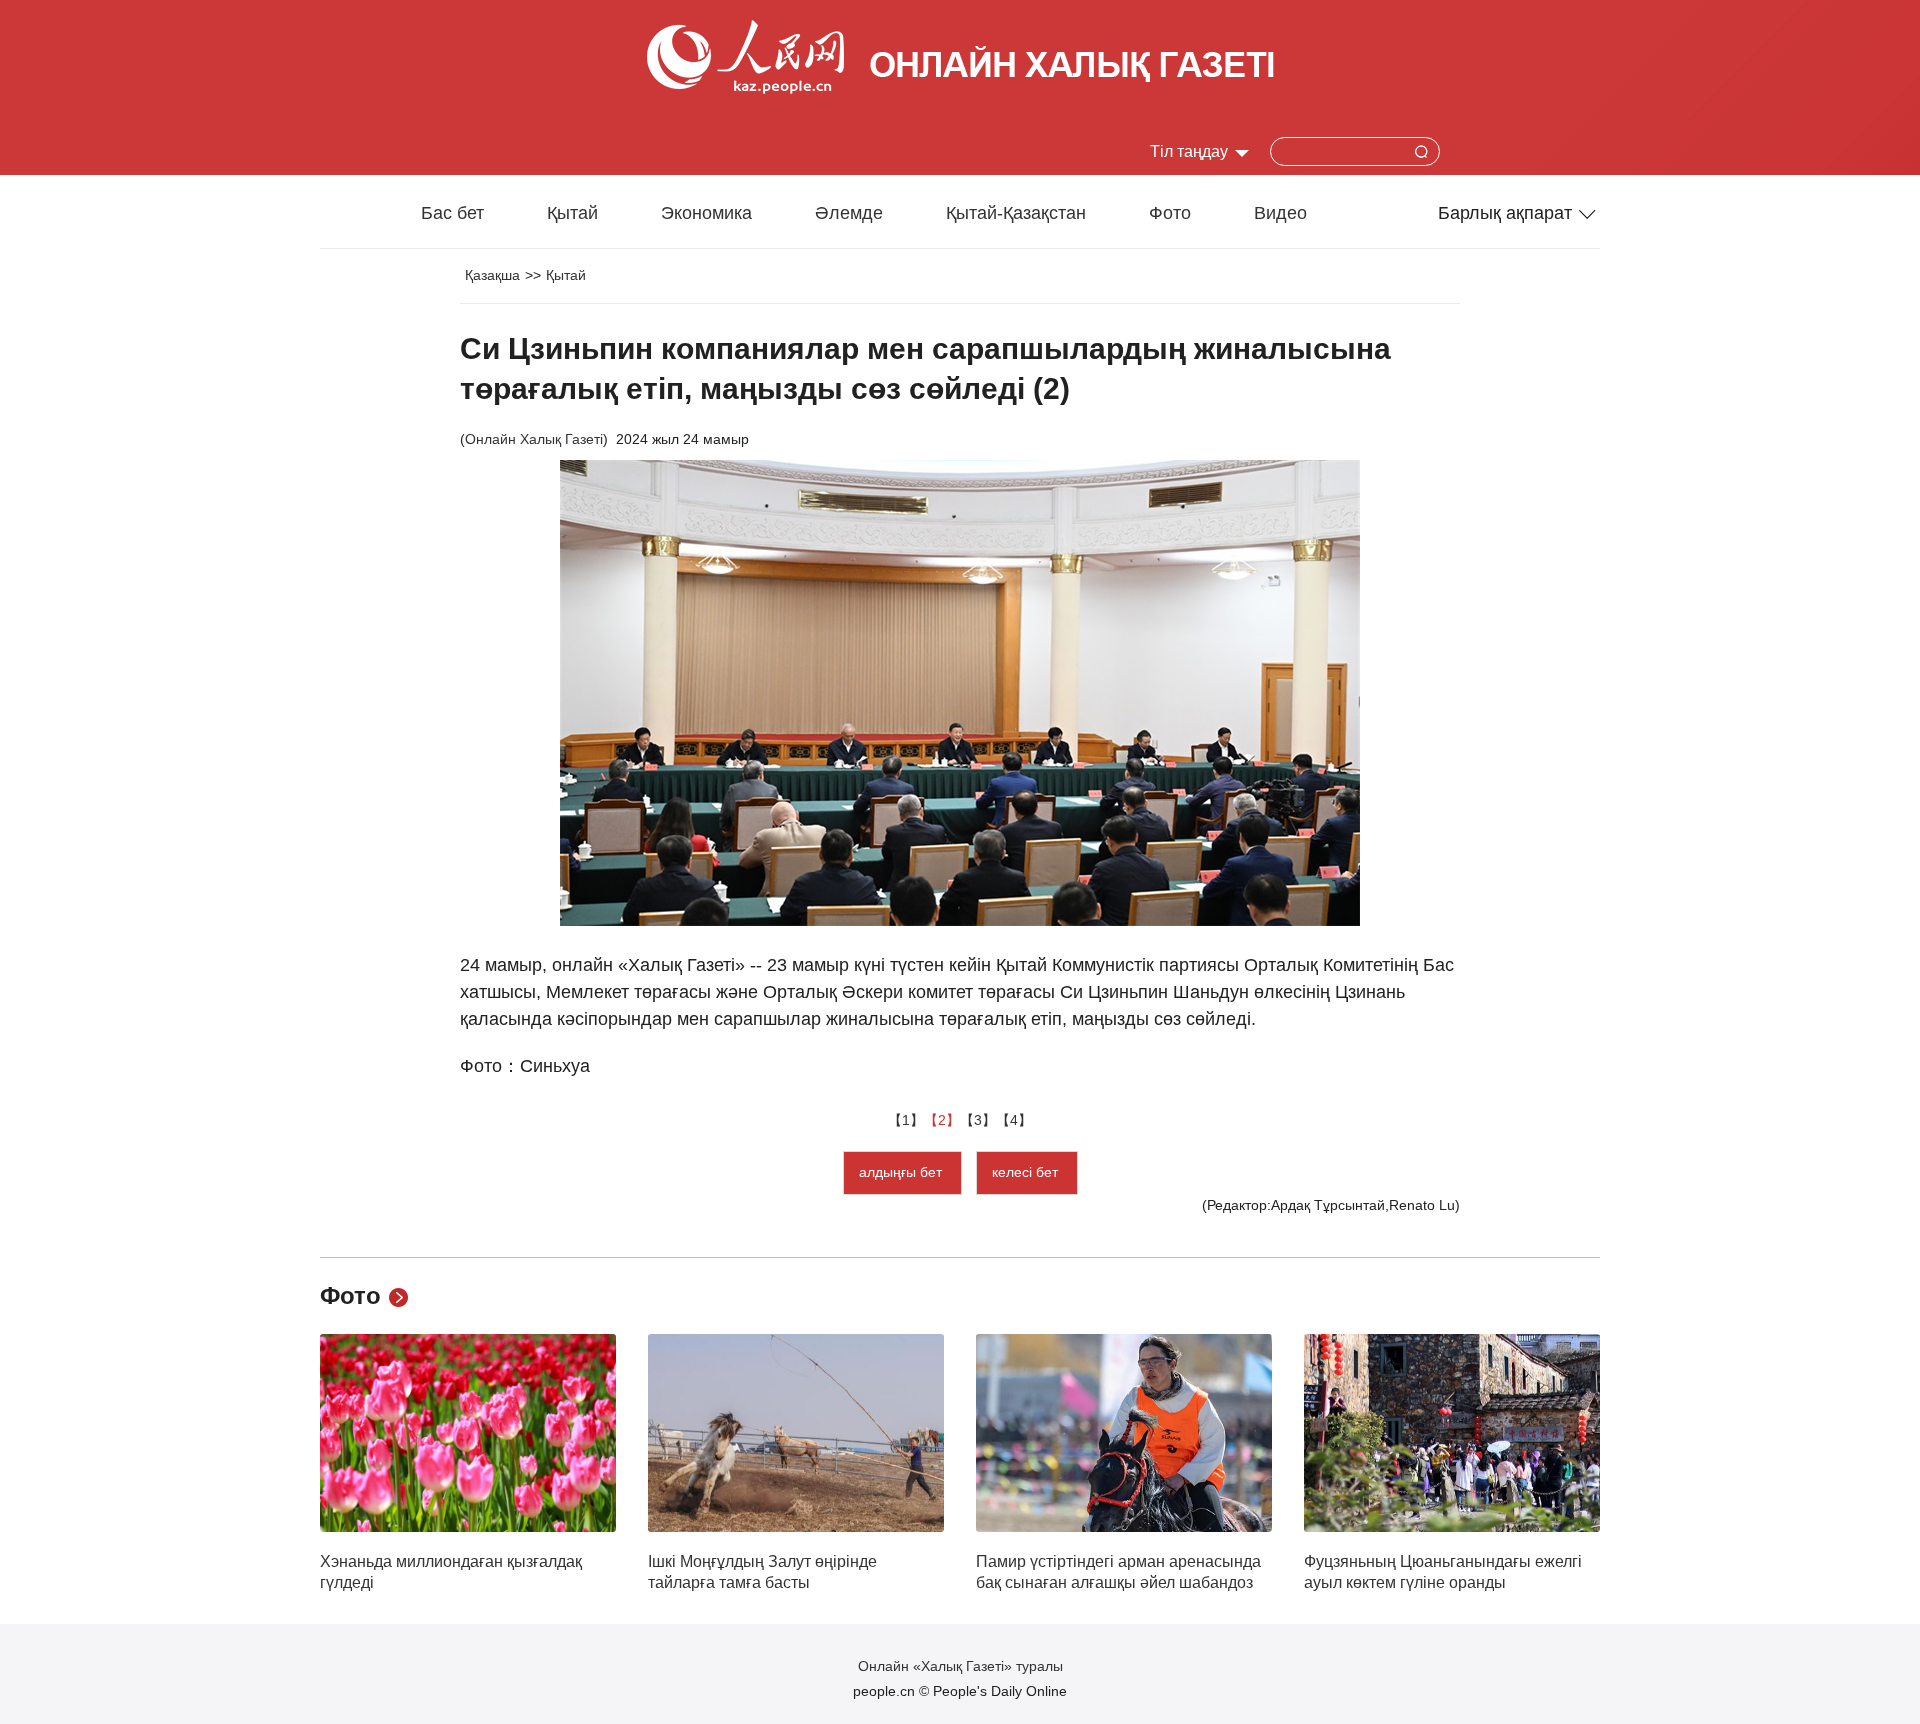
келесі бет (1027, 1172)
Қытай (572, 213)
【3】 (978, 1120)
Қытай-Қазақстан (1016, 213)
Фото (1170, 213)
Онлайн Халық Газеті (534, 439)
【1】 (906, 1120)
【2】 (942, 1120)
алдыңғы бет (902, 1172)
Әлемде (849, 213)
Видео (1280, 213)
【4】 (1014, 1120)
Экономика (706, 213)
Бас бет (452, 213)
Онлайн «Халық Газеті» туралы (960, 1666)
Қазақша (492, 275)
